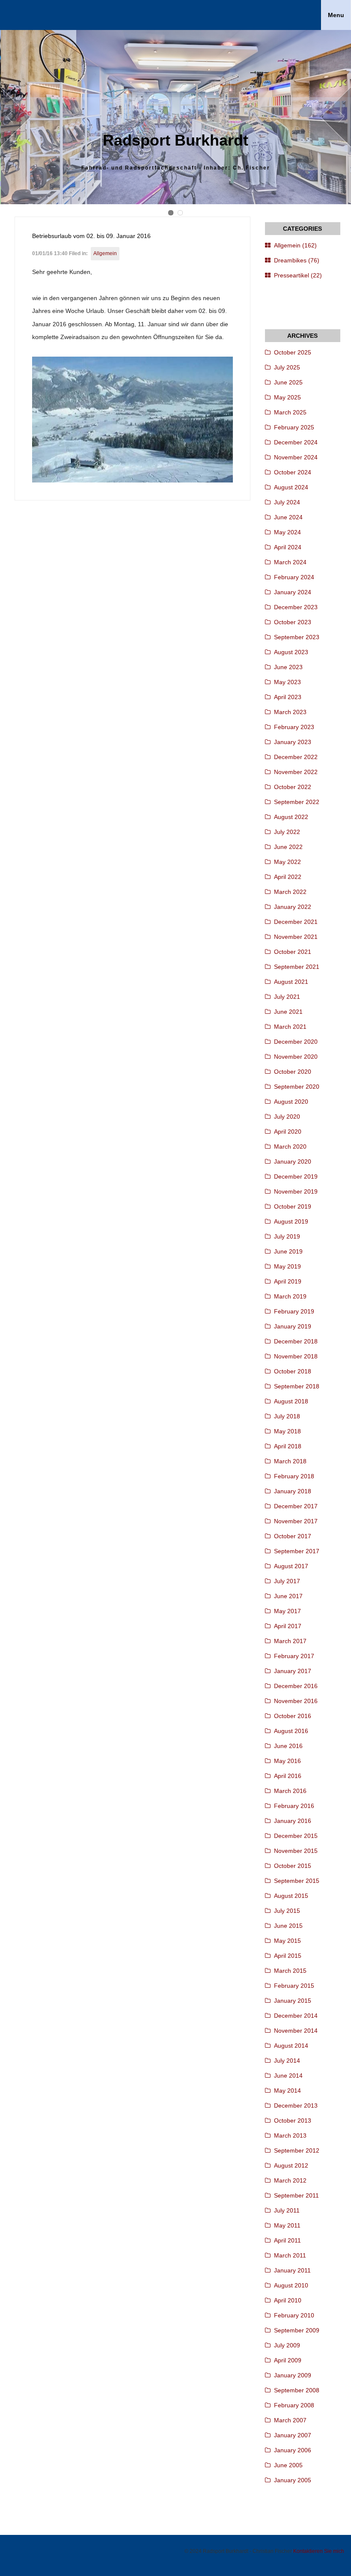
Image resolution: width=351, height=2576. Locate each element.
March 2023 (290, 712)
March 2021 (290, 1027)
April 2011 (287, 2240)
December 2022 (296, 757)
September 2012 (297, 2150)
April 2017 (288, 1626)
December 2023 (296, 607)
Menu (336, 15)
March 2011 (290, 2255)
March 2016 (290, 1791)
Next (336, 117)
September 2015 (297, 1881)
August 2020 (291, 1102)
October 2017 (293, 1536)
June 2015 (288, 1926)
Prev (15, 117)
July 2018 (287, 1416)
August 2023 (291, 652)
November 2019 (296, 1191)
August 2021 (291, 982)
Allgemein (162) (295, 245)
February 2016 (294, 1806)
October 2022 (293, 787)
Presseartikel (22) (298, 275)
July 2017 (287, 1581)
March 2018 (290, 1461)
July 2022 (287, 832)
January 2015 (293, 2001)
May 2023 (287, 682)
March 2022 (290, 892)
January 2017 (293, 1671)
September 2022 (297, 802)
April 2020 (288, 1132)
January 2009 (293, 2375)
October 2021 (293, 952)
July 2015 (287, 1911)
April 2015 (288, 1956)
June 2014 (288, 2076)
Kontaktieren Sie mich (319, 2551)
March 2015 (290, 1971)
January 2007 (293, 2435)
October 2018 (293, 1371)
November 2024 (296, 457)
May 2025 (287, 397)
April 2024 (288, 547)
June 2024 (288, 517)
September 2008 (297, 2390)
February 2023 (294, 727)
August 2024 (291, 487)
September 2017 (297, 1551)
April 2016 (288, 1776)
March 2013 (290, 2135)
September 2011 (296, 2195)
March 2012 (290, 2180)
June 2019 (288, 1251)
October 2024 (293, 472)
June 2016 (288, 1746)
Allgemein (105, 253)
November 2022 (296, 772)
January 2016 (293, 1821)
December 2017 (296, 1506)
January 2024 (293, 592)
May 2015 (287, 1941)
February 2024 (294, 577)
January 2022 (293, 907)
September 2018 (297, 1386)
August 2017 (291, 1566)
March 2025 (290, 412)
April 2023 (288, 697)
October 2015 (293, 1866)
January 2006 (293, 2450)
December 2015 (296, 1836)
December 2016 (296, 1686)
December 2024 (296, 442)
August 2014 (291, 2046)
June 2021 (288, 1012)
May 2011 (287, 2225)
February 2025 (294, 427)
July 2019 (287, 1236)
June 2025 (288, 382)
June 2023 (288, 667)
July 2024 (287, 502)
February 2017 (294, 1656)
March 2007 (290, 2420)
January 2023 (293, 742)
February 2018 (294, 1476)
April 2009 (288, 2360)
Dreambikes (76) (297, 260)
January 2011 (292, 2270)
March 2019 (290, 1296)
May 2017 (287, 1611)
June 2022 (288, 847)
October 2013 (293, 2120)
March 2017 (290, 1641)
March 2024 (290, 562)
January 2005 (293, 2480)
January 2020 (293, 1161)
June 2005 (288, 2465)
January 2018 (293, 1491)
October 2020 (293, 1072)
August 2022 (291, 817)
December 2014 (296, 2016)
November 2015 (296, 1851)
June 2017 (288, 1596)
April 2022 (288, 877)
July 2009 (287, 2345)
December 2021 (296, 922)
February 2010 (294, 2315)
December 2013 (296, 2105)
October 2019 (293, 1206)
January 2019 (293, 1326)
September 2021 (297, 967)
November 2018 (296, 1356)
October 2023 (293, 622)
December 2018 (296, 1341)
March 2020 (290, 1147)
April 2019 (288, 1281)
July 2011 (287, 2210)
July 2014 (287, 2061)
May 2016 (287, 1761)
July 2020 (287, 1117)
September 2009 (297, 2330)
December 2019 (296, 1176)
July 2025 (287, 367)
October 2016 (293, 1716)
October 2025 (293, 352)
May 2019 (287, 1266)
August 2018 (291, 1401)
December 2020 (296, 1042)
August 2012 (291, 2165)
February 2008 (294, 2405)
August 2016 (291, 1731)
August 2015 (291, 1896)
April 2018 (288, 1446)
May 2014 (287, 2091)
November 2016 (296, 1701)
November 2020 (296, 1057)
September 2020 (297, 1087)
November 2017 (296, 1521)
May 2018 (287, 1431)
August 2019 (291, 1221)
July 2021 (287, 997)
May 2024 (287, 532)
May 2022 (287, 862)
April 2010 (288, 2300)
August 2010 (291, 2285)
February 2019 (294, 1311)
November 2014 (296, 2031)
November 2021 (296, 937)
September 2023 (297, 637)
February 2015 (294, 1986)
